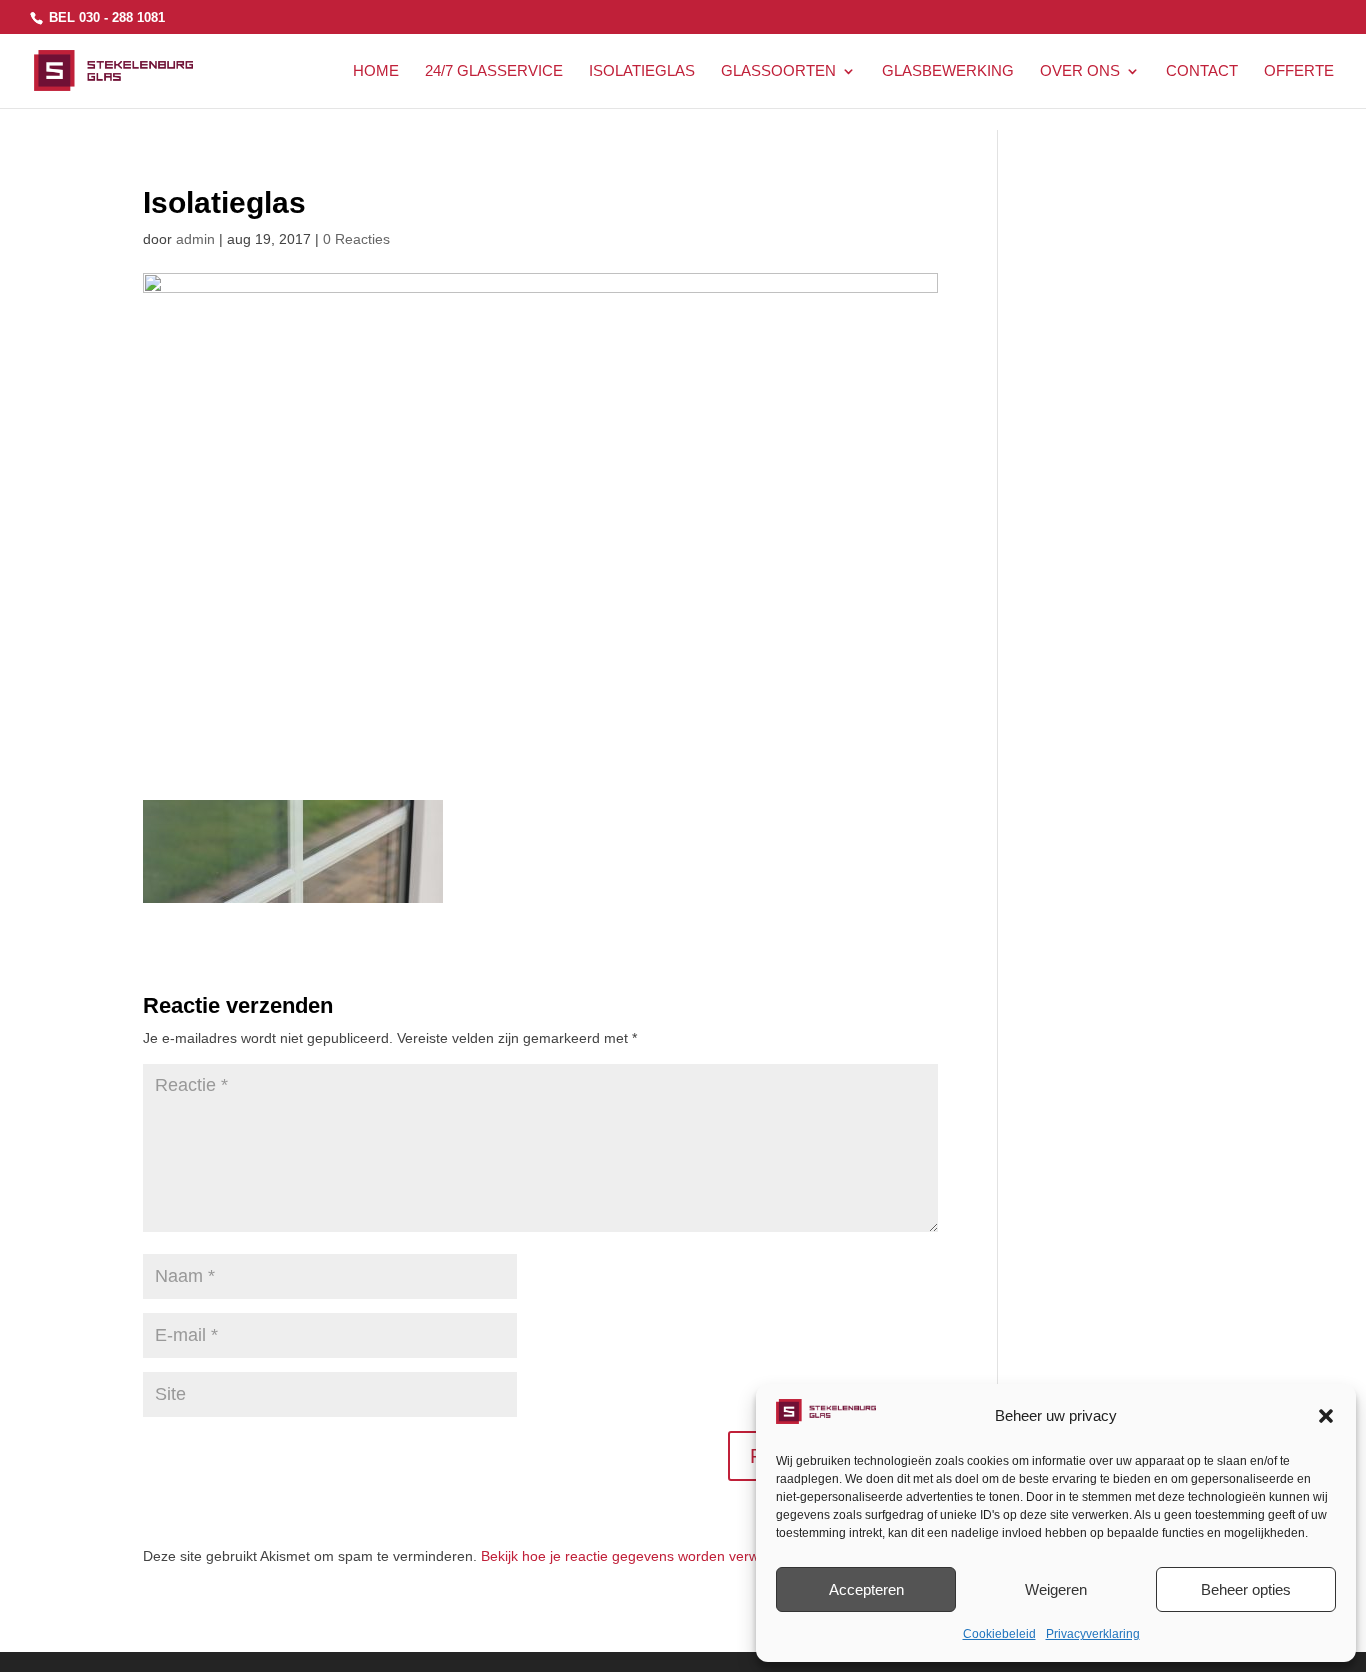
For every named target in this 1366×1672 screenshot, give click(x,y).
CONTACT (1202, 71)
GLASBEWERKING (948, 71)
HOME (376, 71)
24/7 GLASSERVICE (494, 71)
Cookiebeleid (999, 1634)
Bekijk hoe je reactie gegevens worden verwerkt (632, 1556)
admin (195, 239)
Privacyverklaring (1093, 1634)
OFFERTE (1299, 71)
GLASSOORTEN (778, 71)
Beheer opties (1246, 1589)
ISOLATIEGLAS (642, 71)
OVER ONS (1080, 71)
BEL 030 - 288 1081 (105, 17)
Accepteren (866, 1589)
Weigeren (1056, 1589)
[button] (1326, 1416)
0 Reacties (356, 239)
